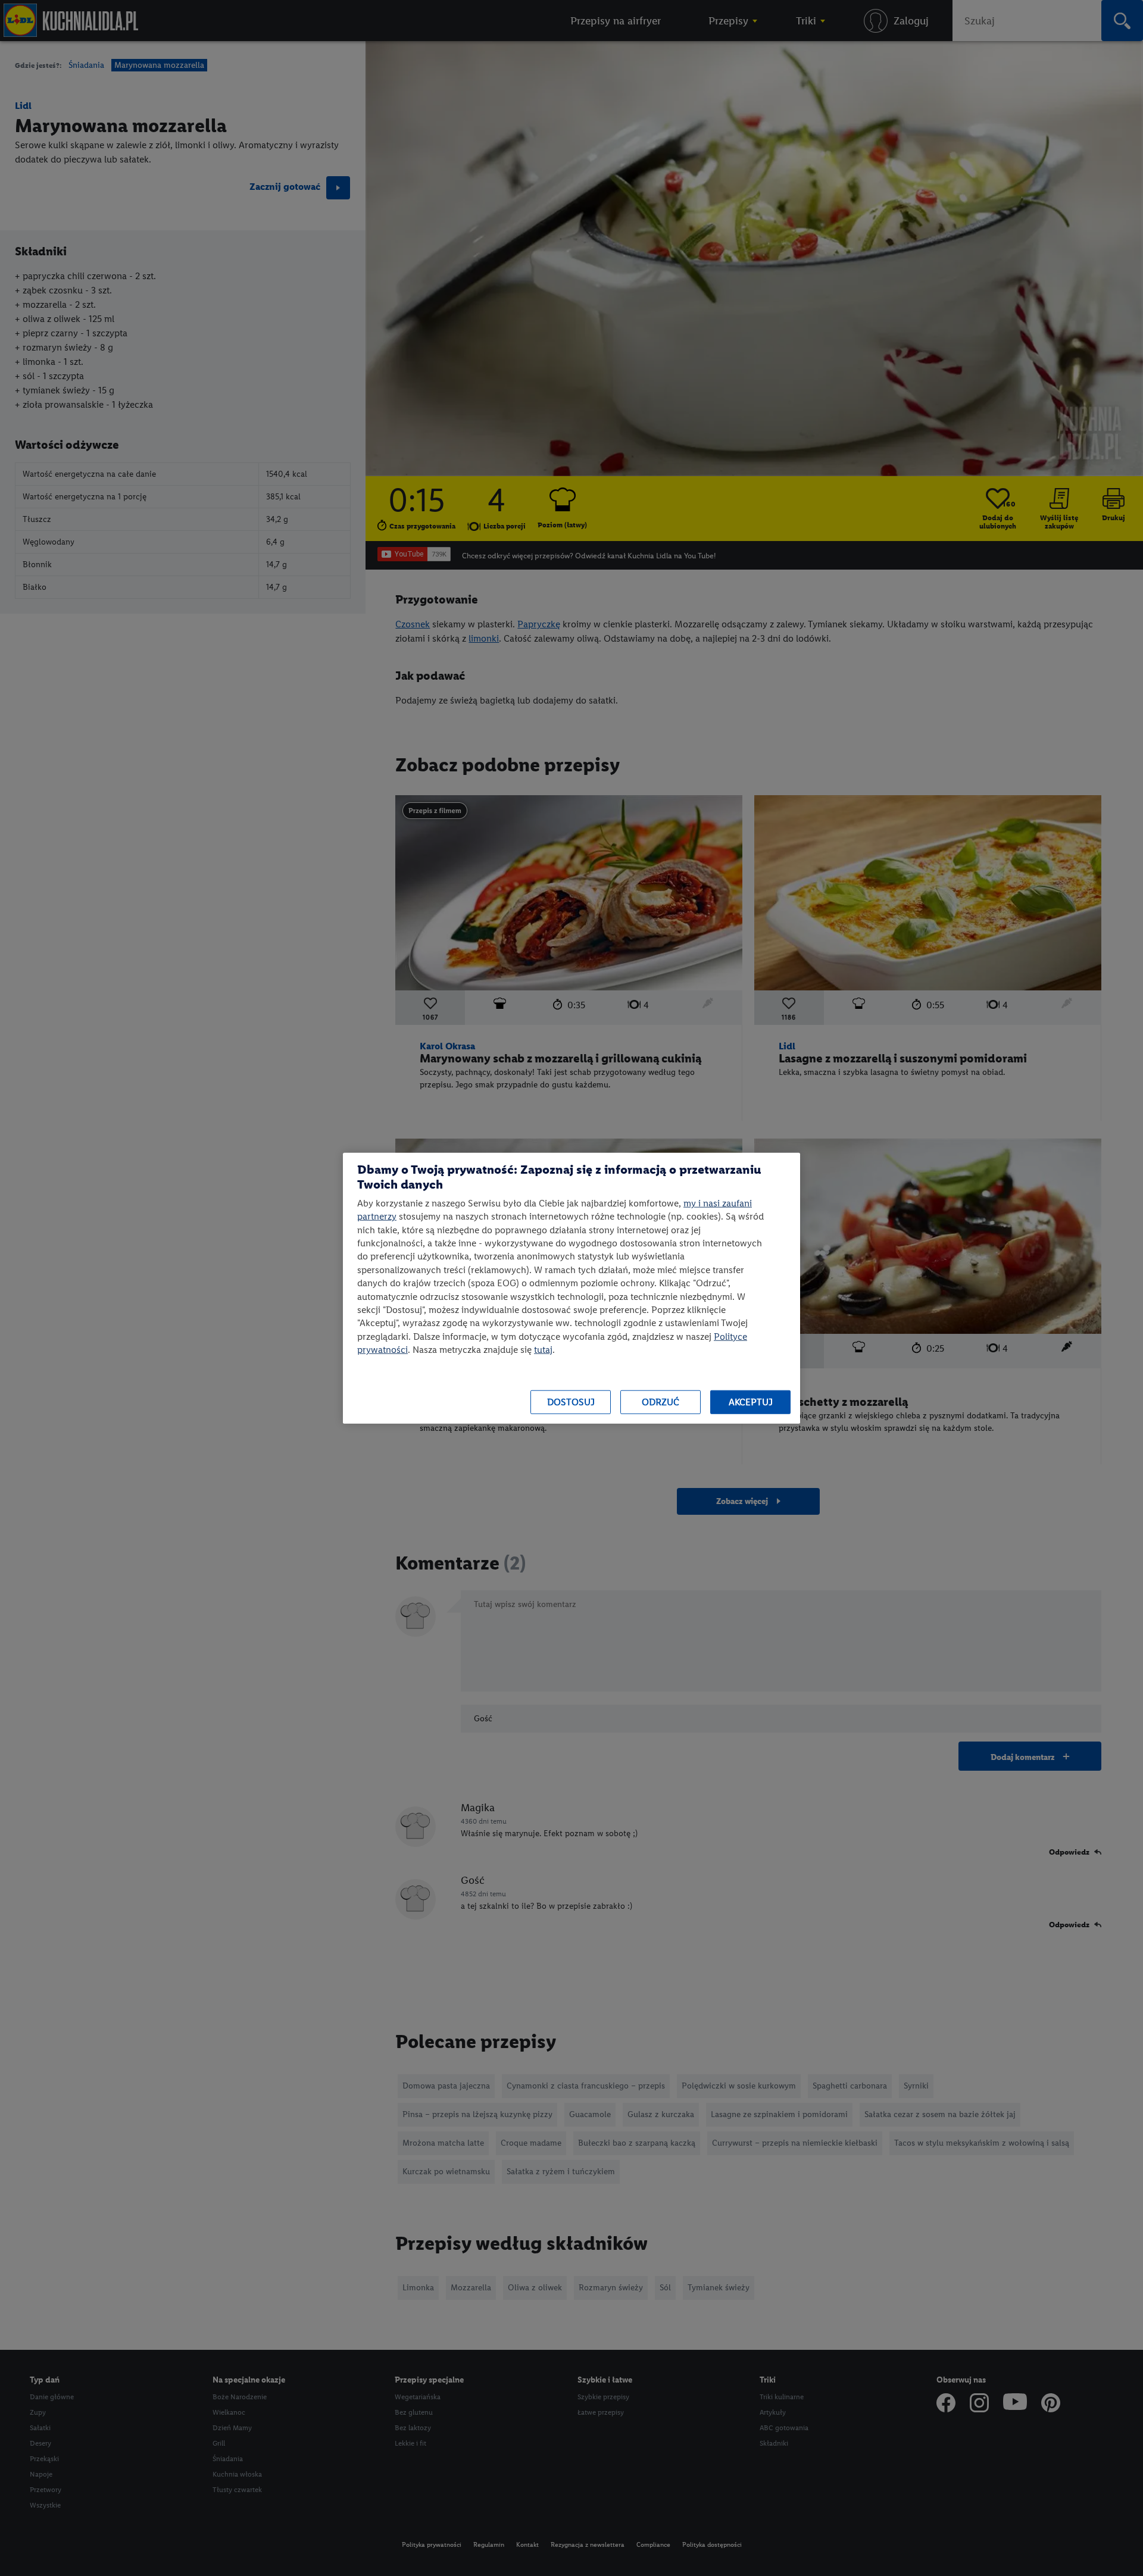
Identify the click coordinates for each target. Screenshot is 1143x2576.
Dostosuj (571, 1402)
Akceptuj (751, 1402)
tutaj (543, 1350)
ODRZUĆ (660, 1402)
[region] (571, 1288)
